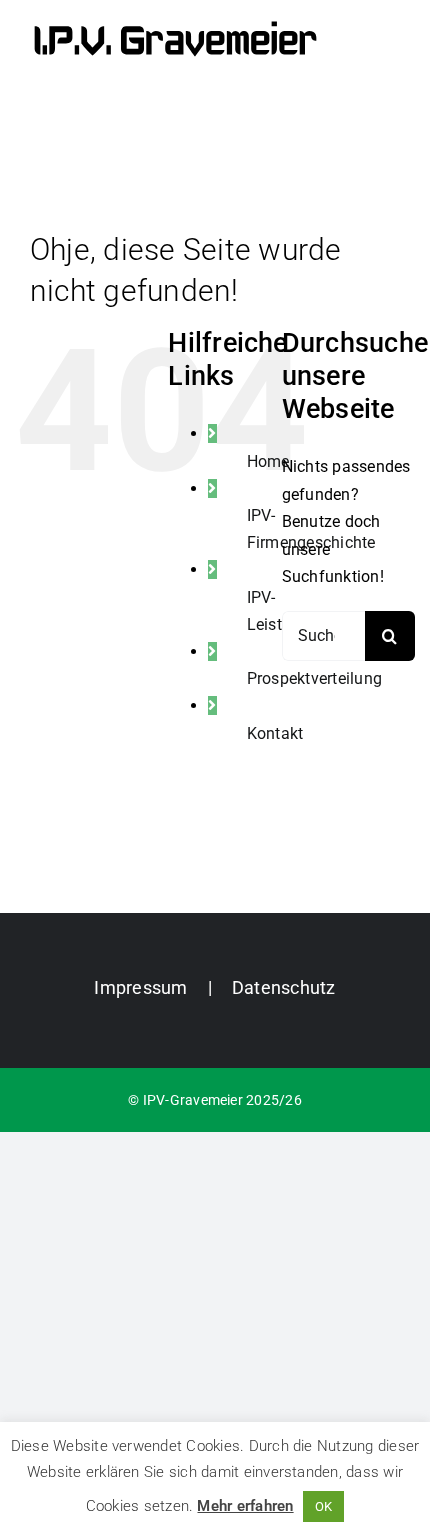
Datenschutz (284, 987)
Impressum (140, 987)
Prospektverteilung (314, 678)
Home (268, 461)
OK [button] (323, 1506)
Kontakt (275, 733)
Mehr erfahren (245, 1506)
